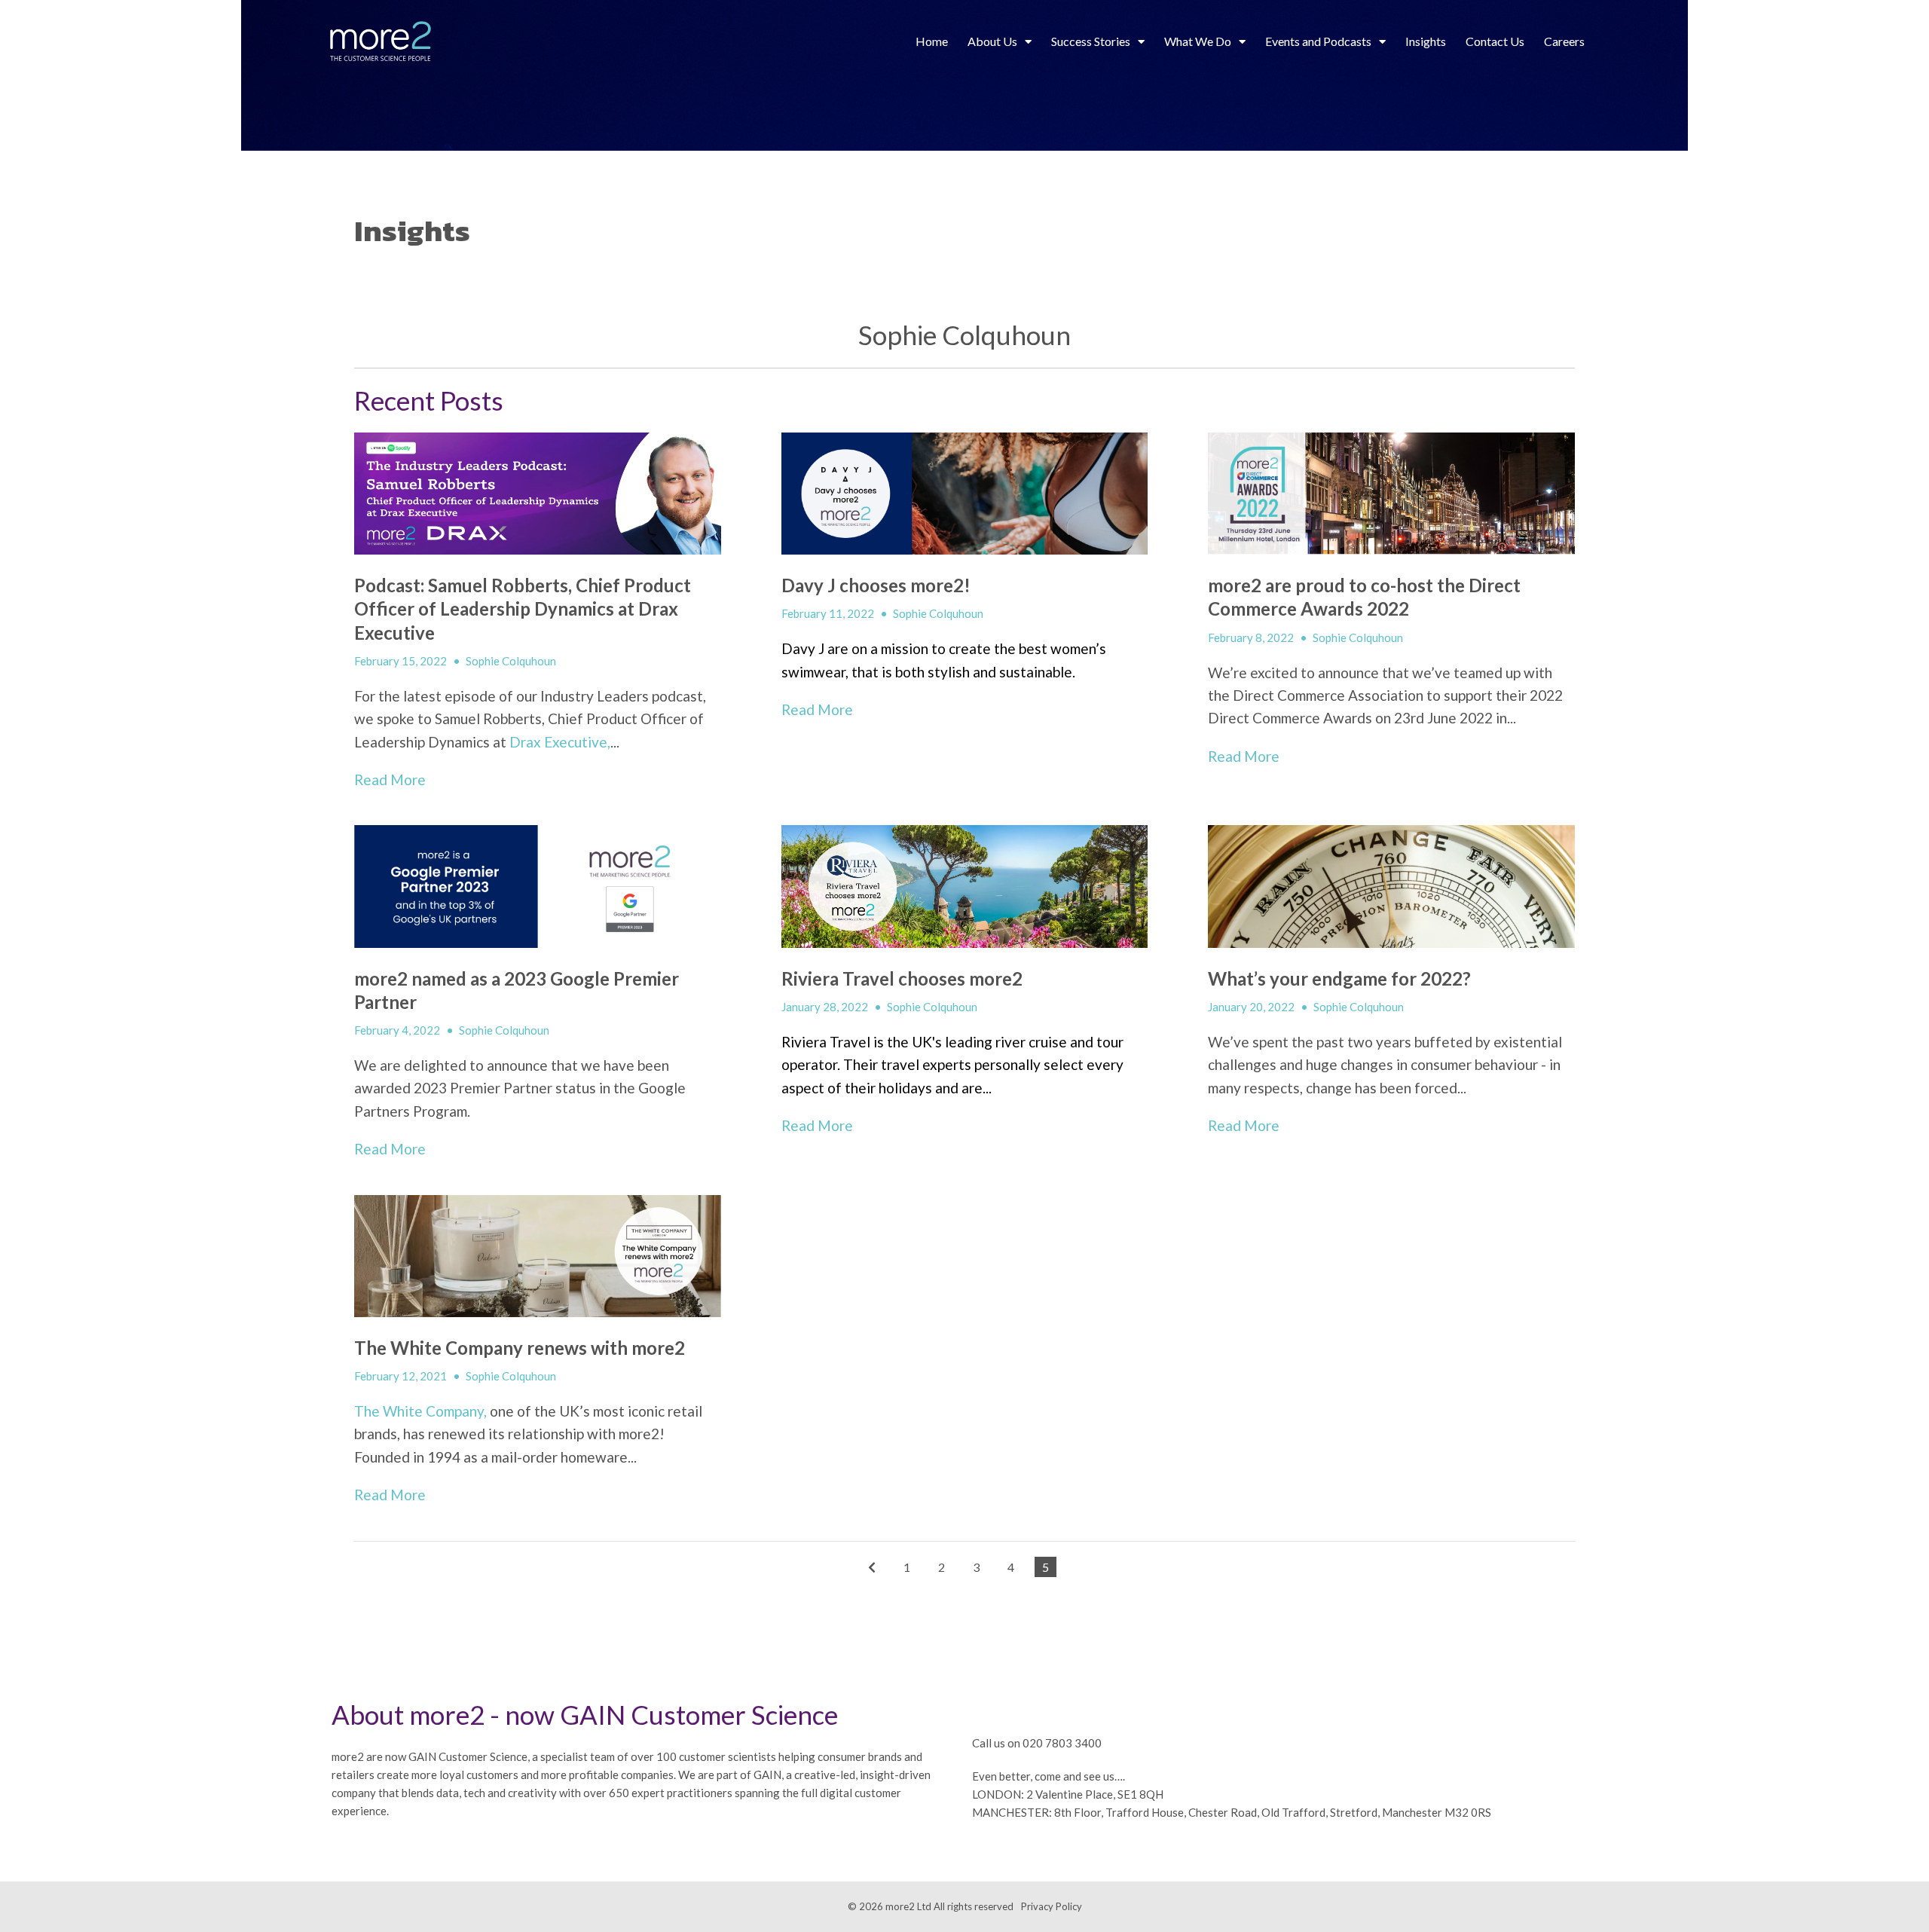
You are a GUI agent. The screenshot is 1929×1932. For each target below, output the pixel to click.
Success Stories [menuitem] (1091, 41)
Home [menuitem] (932, 41)
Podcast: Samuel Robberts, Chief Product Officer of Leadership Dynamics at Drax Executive (523, 608)
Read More (390, 780)
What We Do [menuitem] (1198, 41)
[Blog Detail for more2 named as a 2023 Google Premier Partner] (538, 886)
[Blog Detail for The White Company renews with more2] (538, 1256)
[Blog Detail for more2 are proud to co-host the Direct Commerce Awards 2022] (1391, 494)
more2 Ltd (908, 1906)
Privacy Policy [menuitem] (1052, 1906)
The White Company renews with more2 (520, 1348)
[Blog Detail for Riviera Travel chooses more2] (965, 886)
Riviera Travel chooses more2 (902, 978)
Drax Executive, (560, 742)
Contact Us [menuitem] (1495, 41)
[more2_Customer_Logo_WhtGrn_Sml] (381, 42)
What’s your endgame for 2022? (1339, 978)
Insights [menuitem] (1426, 41)
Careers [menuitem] (1564, 41)
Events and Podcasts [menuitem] (1318, 41)
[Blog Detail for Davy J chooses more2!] (965, 494)
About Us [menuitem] (992, 41)
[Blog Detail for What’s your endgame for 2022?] (1391, 886)
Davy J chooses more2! (876, 585)
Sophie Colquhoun (511, 661)
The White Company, (420, 1411)
